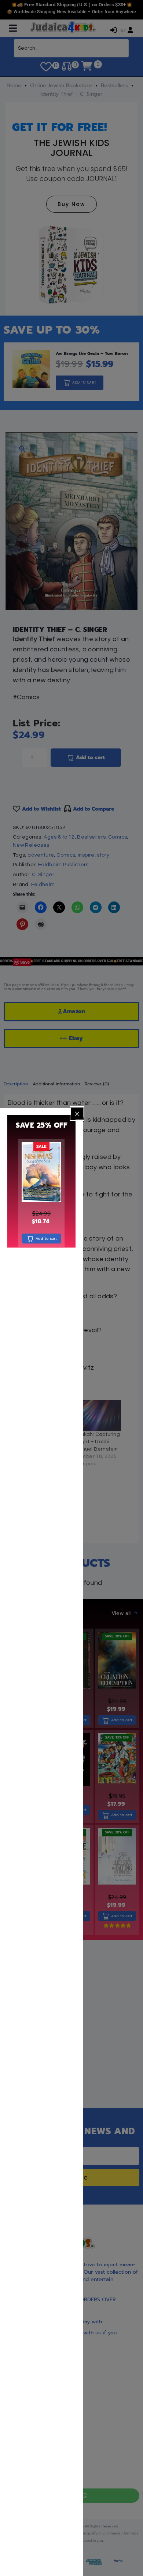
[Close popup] (77, 1114)
